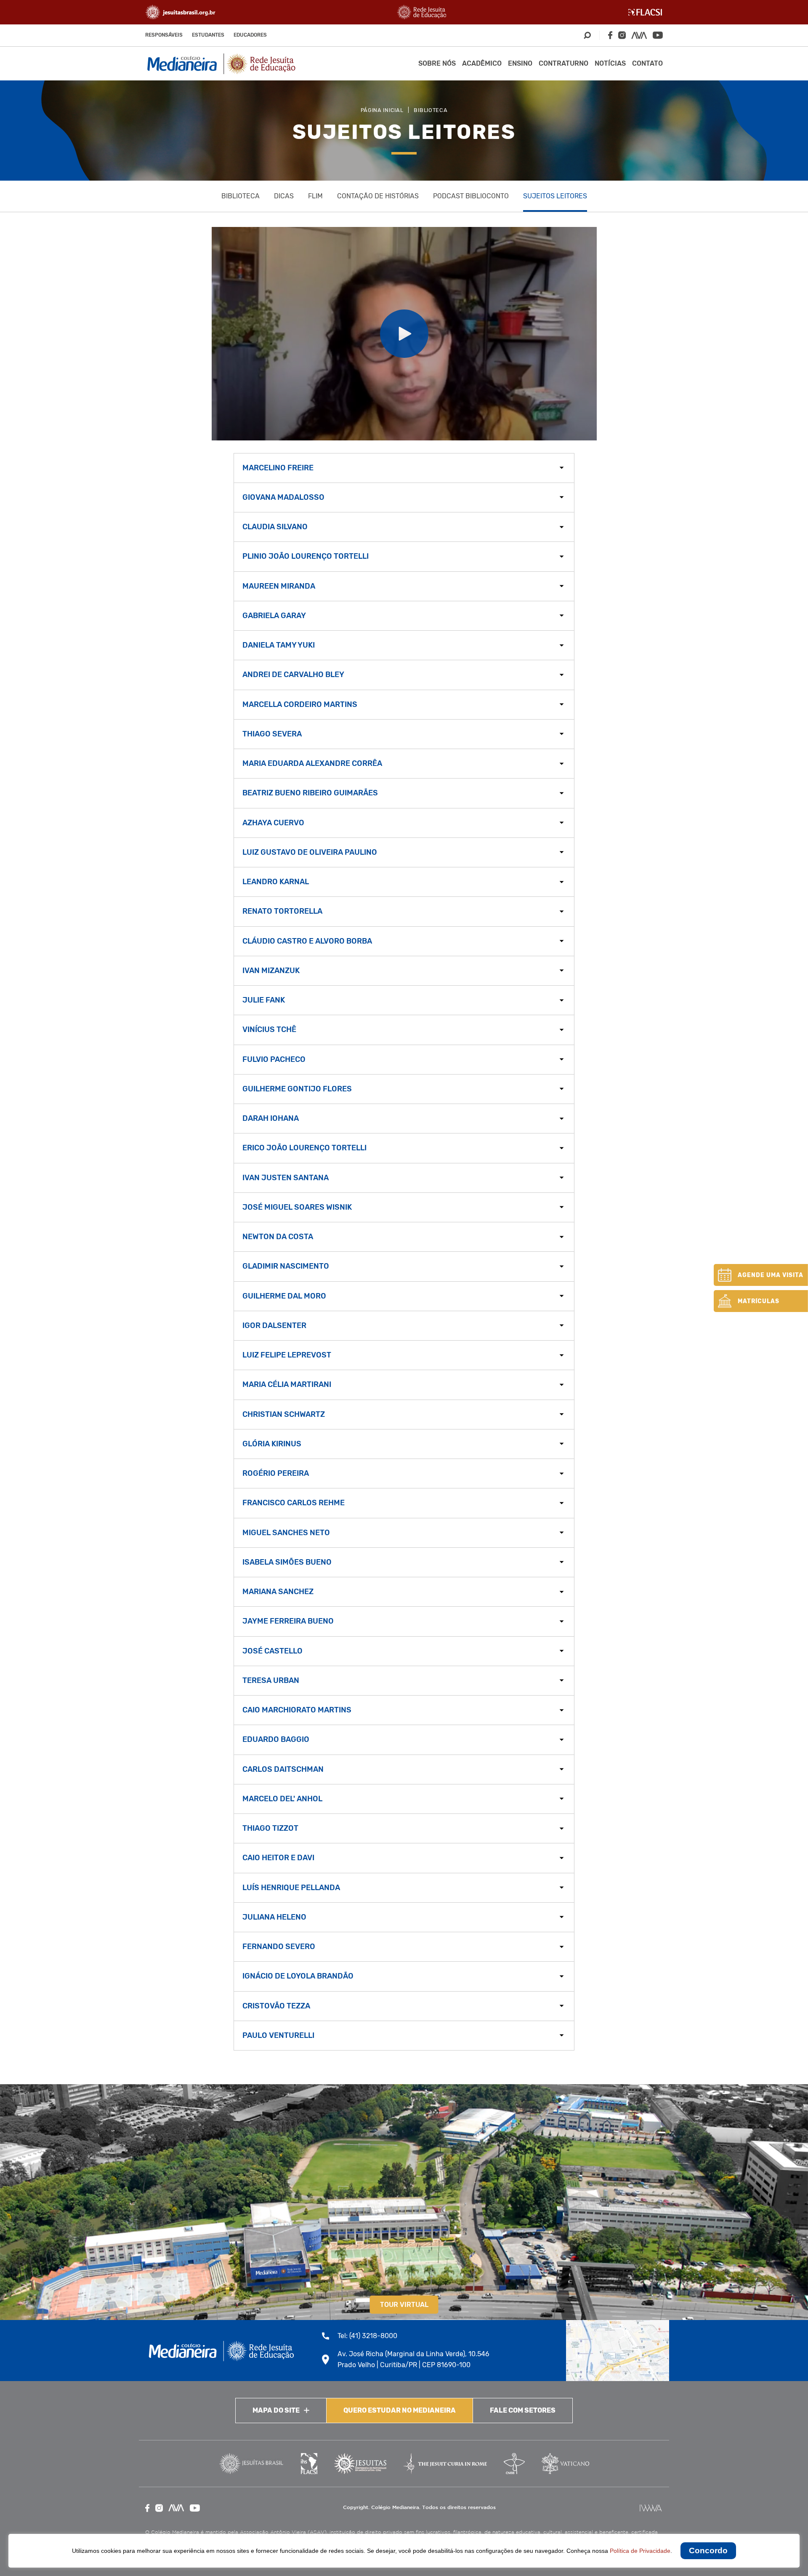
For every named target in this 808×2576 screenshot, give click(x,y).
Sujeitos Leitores (555, 196)
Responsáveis (164, 35)
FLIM (315, 196)
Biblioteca (431, 110)
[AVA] (639, 35)
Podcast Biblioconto (471, 196)
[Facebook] (610, 35)
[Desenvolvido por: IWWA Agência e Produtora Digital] (651, 2508)
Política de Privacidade (640, 2551)
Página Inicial (382, 110)
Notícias (610, 63)
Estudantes (208, 35)
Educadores (250, 35)
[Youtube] (658, 35)
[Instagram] (622, 35)
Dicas (284, 196)
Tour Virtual (404, 2305)
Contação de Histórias (378, 196)
